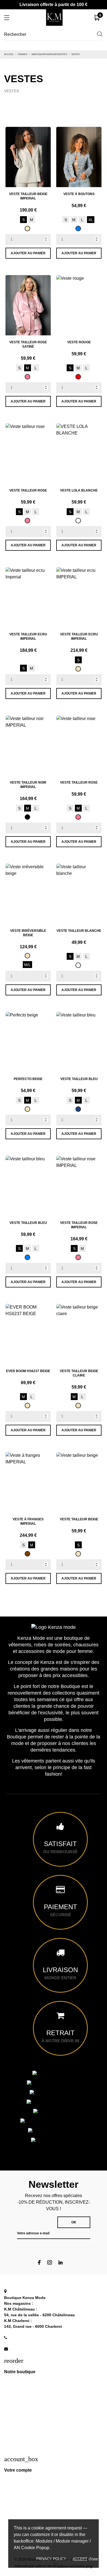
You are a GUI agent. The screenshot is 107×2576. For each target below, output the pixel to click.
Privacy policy (51, 2559)
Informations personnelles (27, 2480)
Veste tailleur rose (28, 490)
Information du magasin (31, 2291)
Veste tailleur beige (79, 1519)
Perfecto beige (28, 1079)
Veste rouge (79, 342)
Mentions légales (19, 2404)
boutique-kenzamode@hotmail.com (45, 2349)
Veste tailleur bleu (79, 1079)
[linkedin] (60, 2262)
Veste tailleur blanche (79, 931)
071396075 (21, 2337)
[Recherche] (100, 35)
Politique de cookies (21, 2437)
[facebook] (39, 2262)
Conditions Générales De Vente (31, 2415)
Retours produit (18, 2491)
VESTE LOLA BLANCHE (79, 490)
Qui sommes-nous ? (22, 2381)
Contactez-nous (18, 2449)
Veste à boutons (79, 194)
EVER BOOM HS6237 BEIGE (28, 1371)
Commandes (15, 2502)
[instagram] (50, 2262)
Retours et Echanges (22, 2426)
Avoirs (9, 2513)
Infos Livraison (17, 2392)
